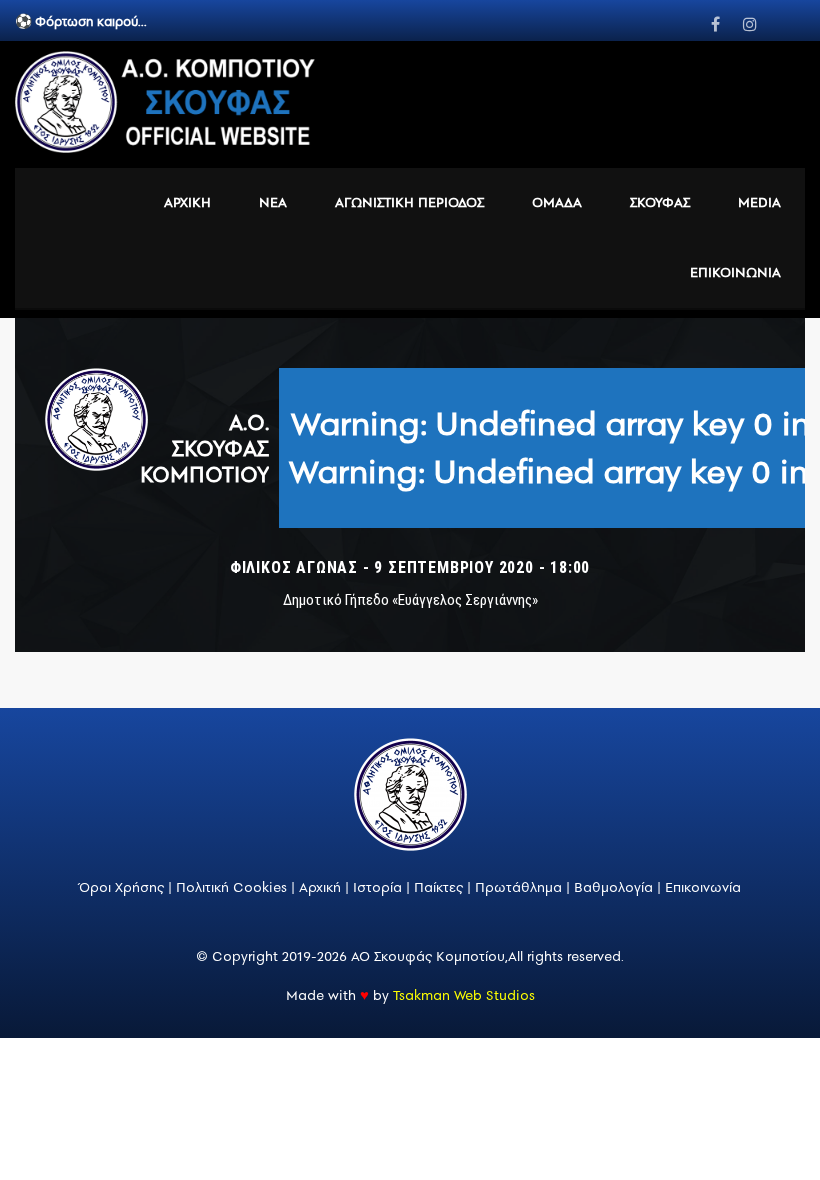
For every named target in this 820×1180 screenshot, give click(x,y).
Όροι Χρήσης (121, 887)
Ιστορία (377, 887)
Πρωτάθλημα (518, 887)
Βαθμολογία (613, 887)
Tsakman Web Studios (464, 995)
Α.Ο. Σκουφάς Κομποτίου (204, 448)
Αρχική (322, 887)
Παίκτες (438, 887)
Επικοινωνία (703, 887)
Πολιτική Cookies (233, 887)
